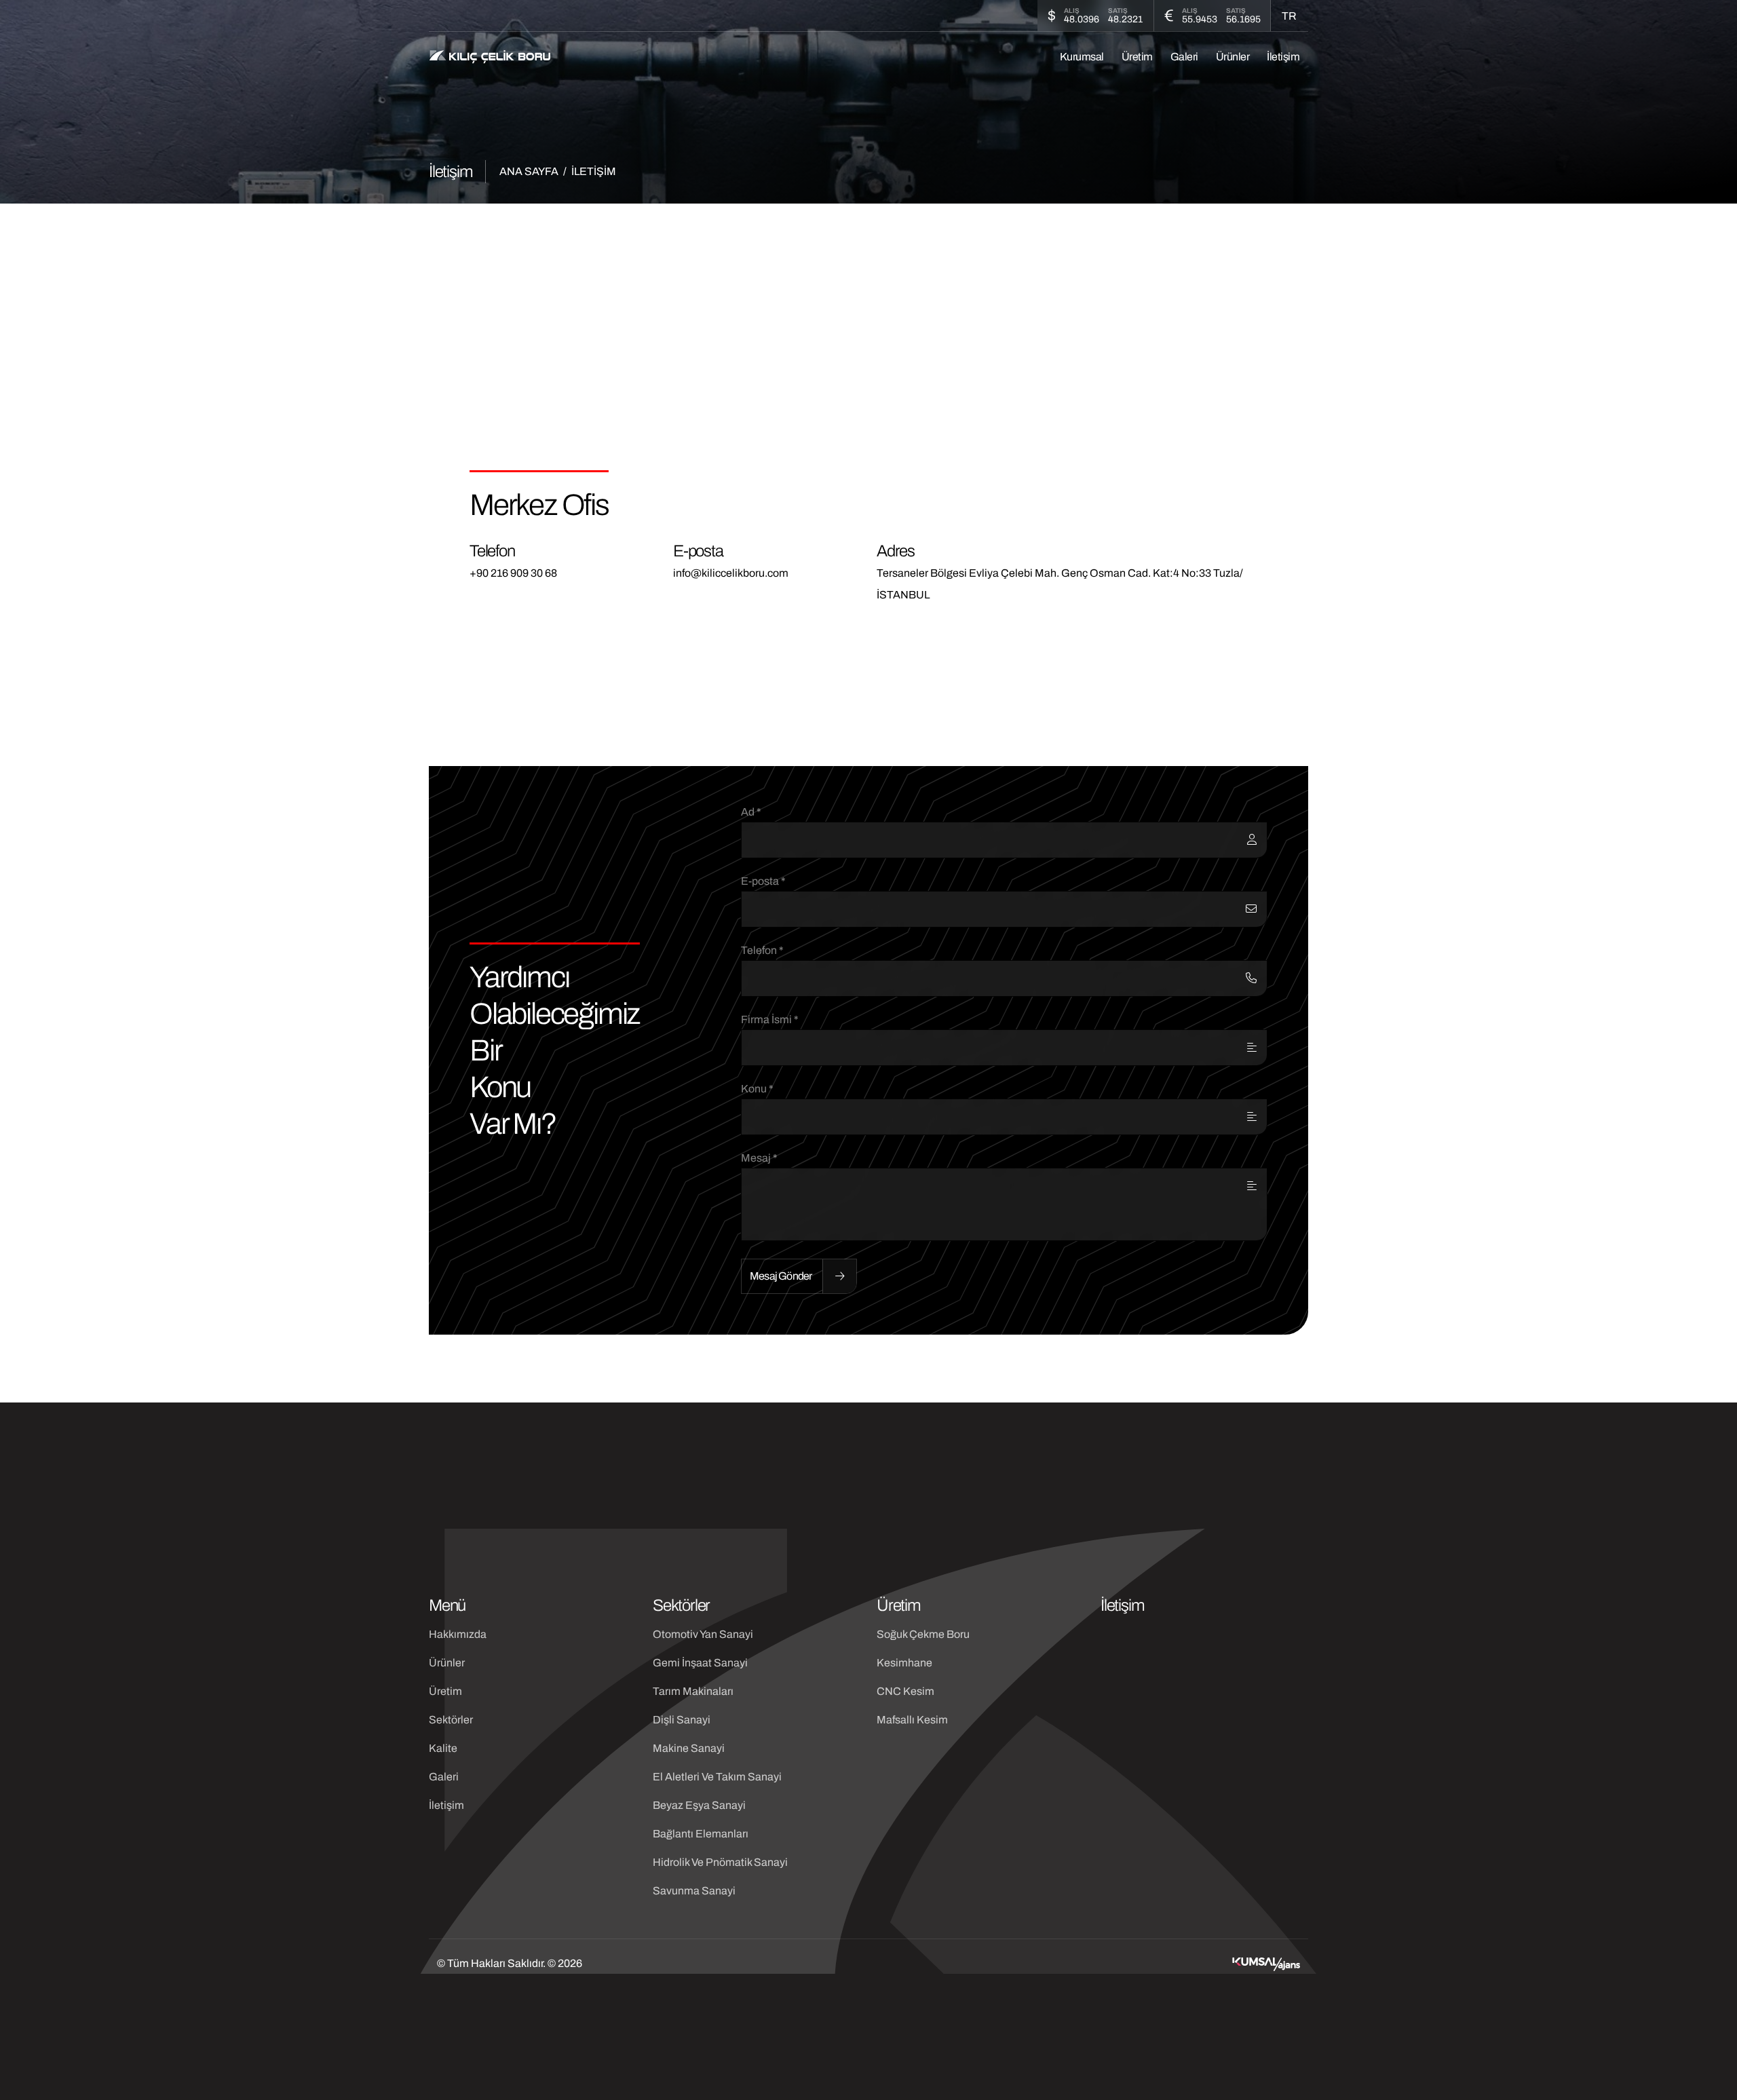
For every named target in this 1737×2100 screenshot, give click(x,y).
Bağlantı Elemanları (701, 1834)
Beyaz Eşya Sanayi (699, 1805)
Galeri (1184, 57)
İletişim (1283, 57)
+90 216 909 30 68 (513, 573)
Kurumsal (1082, 57)
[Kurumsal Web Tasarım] (1266, 1964)
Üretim (1137, 57)
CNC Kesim (905, 1691)
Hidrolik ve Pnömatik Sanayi (720, 1862)
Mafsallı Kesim (912, 1720)
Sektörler (451, 1720)
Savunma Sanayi (694, 1891)
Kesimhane (904, 1663)
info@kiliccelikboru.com (731, 573)
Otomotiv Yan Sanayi (703, 1634)
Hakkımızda (458, 1634)
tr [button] (1289, 16)
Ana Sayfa (529, 171)
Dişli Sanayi (682, 1720)
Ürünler (1233, 57)
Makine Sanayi (689, 1748)
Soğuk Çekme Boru (923, 1634)
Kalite (443, 1748)
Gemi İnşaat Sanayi (700, 1663)
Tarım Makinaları (693, 1691)
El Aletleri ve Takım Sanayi (717, 1777)
